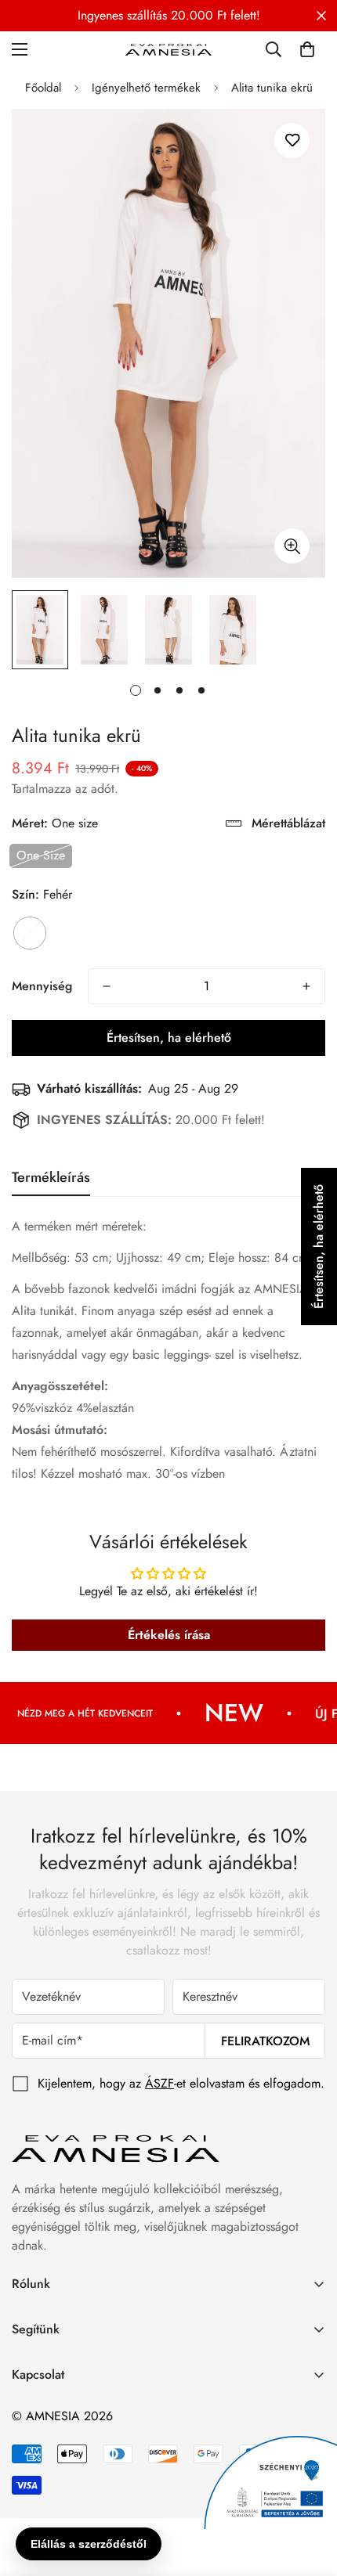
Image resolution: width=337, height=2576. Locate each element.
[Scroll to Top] (309, 2493)
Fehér (30, 933)
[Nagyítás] (292, 546)
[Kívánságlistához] (292, 141)
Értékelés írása (169, 1635)
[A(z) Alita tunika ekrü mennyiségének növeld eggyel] (306, 986)
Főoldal (43, 88)
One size (41, 855)
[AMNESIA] (168, 49)
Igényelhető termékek (146, 88)
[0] (307, 49)
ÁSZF (159, 2083)
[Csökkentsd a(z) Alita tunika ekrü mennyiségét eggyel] (107, 986)
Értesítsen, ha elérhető (169, 1038)
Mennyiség (42, 986)
